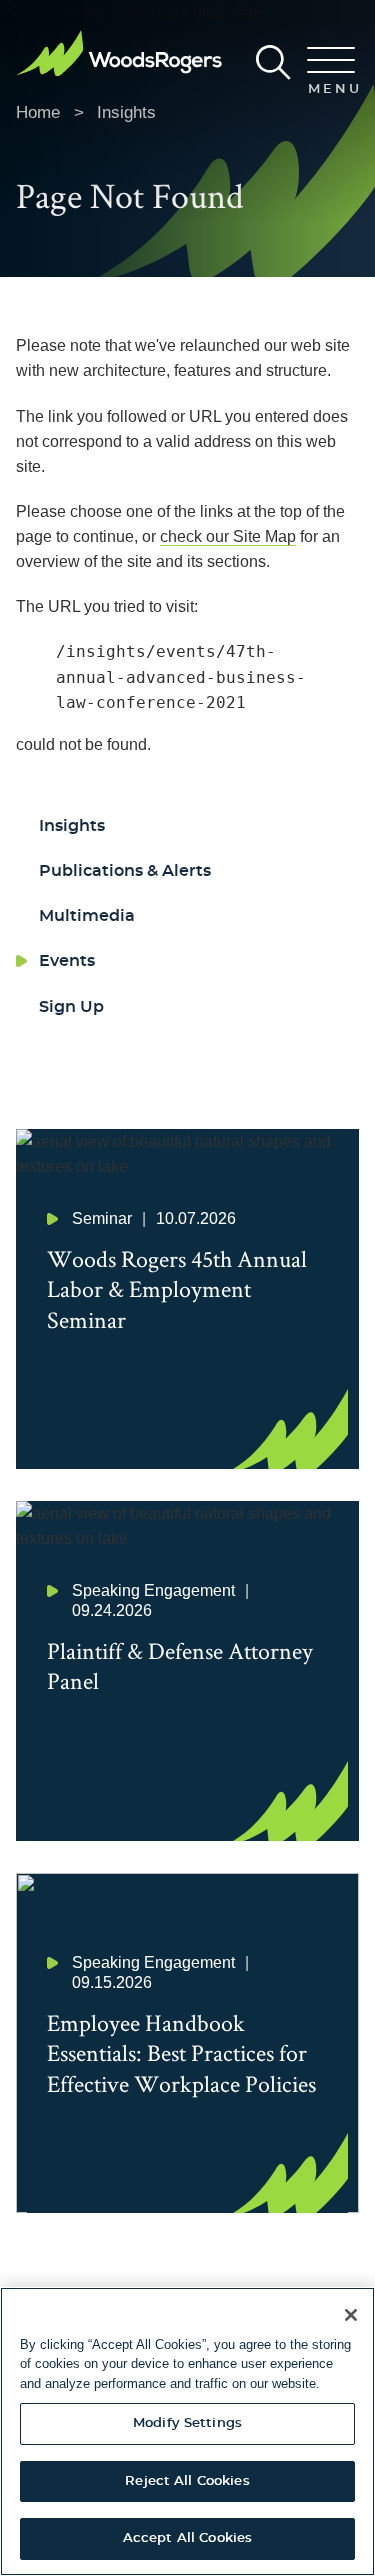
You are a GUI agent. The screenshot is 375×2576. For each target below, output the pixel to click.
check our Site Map (228, 536)
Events (67, 961)
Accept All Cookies (187, 2538)
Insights (126, 112)
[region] (187, 2431)
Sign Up (71, 1007)
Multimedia (87, 916)
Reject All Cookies (187, 2481)
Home (38, 112)
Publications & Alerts (125, 871)
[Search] (273, 62)
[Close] (351, 2315)
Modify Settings (187, 2423)
